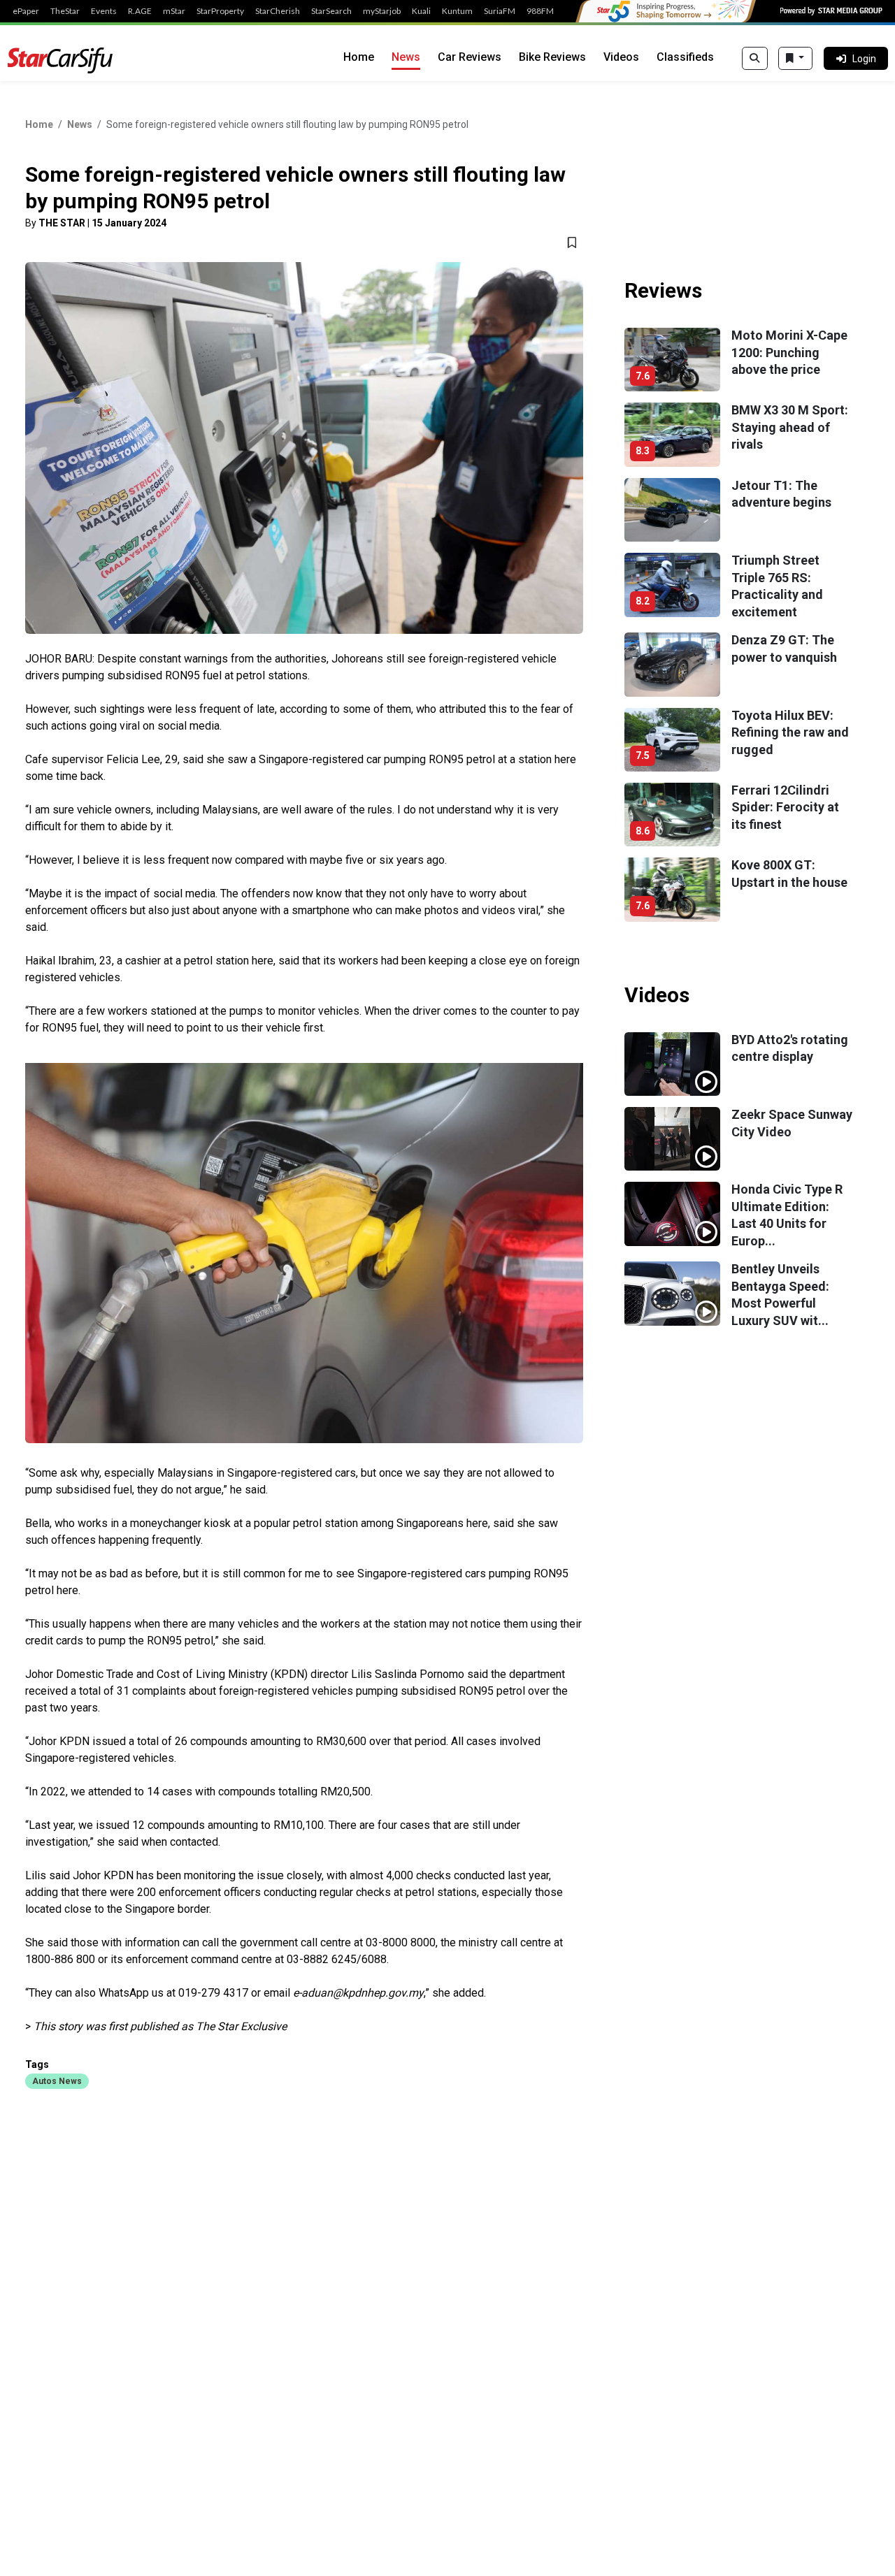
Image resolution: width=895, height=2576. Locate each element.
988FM (540, 11)
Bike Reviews (552, 57)
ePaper (26, 11)
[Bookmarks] (795, 59)
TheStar (65, 11)
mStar (174, 11)
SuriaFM (500, 11)
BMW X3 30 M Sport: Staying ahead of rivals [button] (790, 427)
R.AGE (140, 11)
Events (104, 11)
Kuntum (457, 11)
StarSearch (331, 11)
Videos (621, 57)
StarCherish (278, 11)
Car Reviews (470, 57)
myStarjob (382, 11)
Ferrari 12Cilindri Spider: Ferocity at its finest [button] (785, 807)
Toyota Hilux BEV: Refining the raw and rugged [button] (790, 732)
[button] (57, 2081)
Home (359, 57)
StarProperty (220, 11)
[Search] (755, 59)
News (406, 57)
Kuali (421, 11)
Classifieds (685, 57)
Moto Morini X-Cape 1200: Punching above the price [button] (789, 352)
